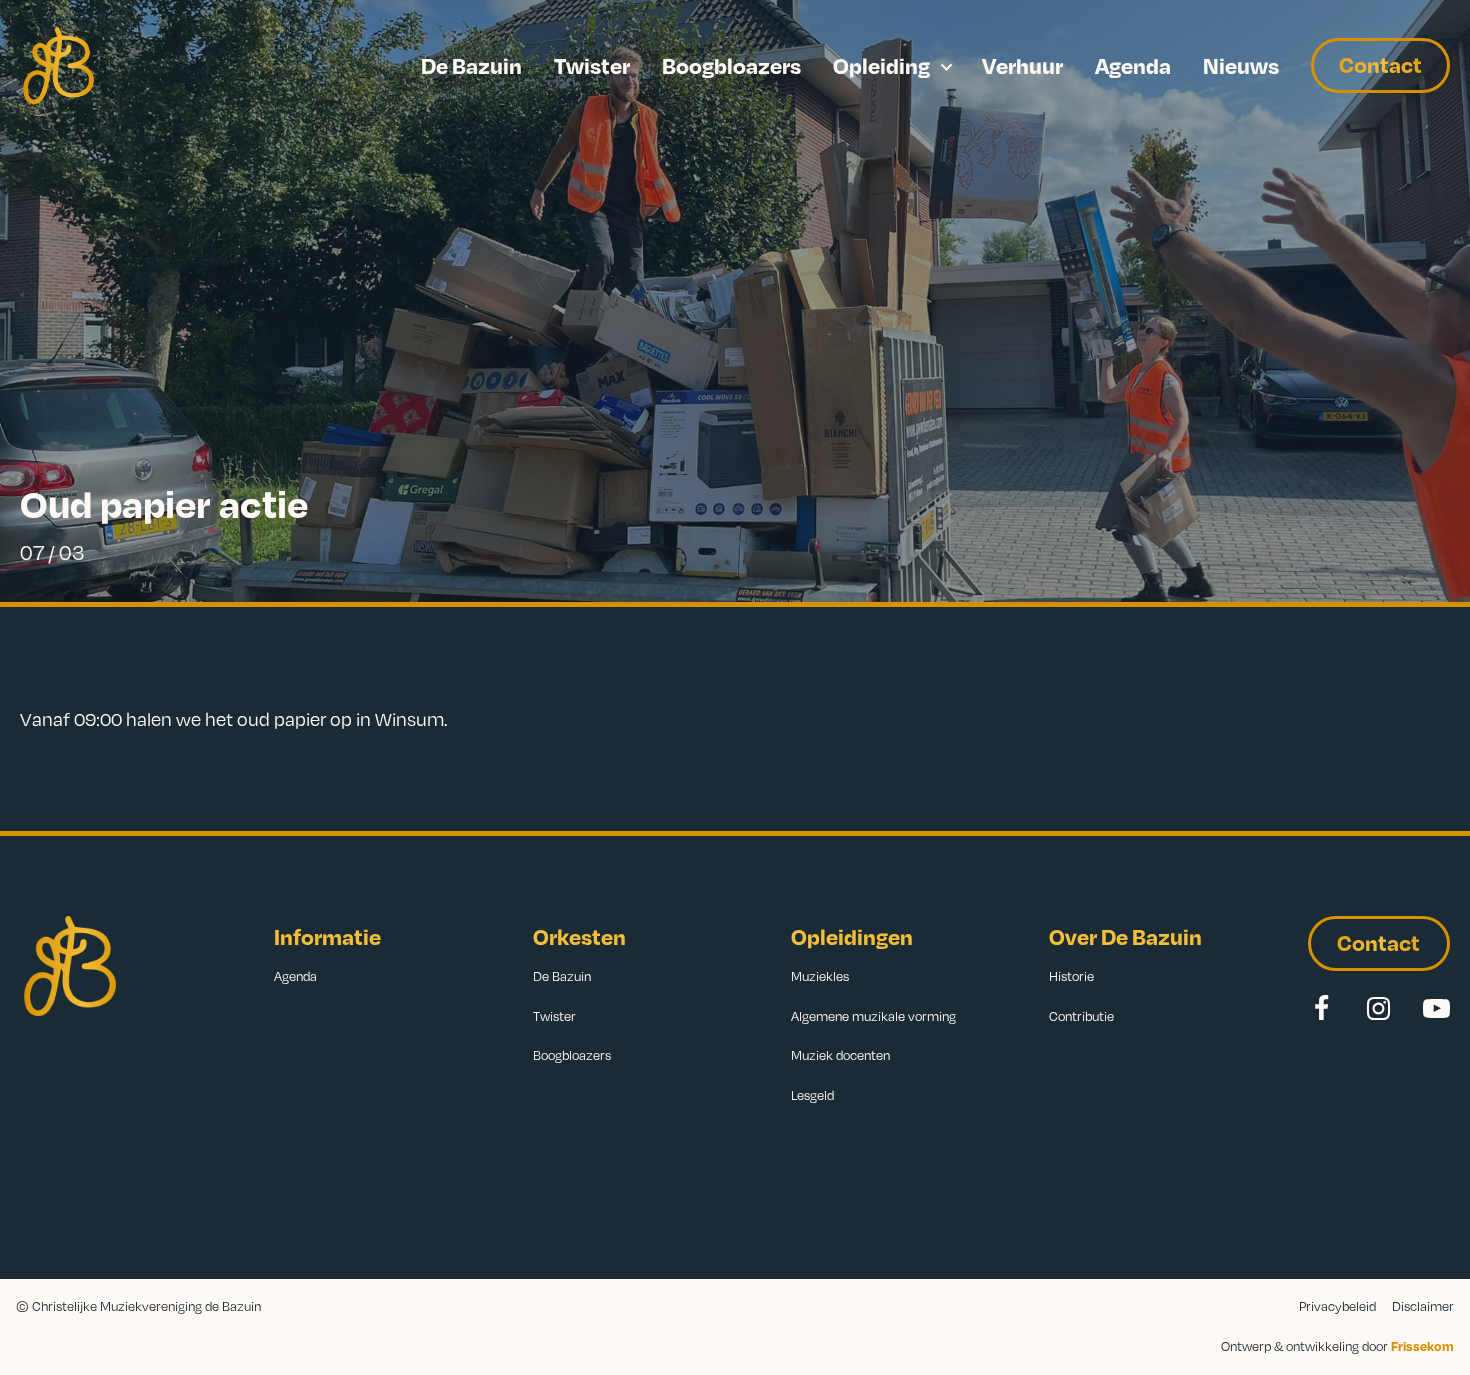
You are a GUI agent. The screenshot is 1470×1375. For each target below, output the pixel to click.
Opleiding (881, 65)
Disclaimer (1423, 1306)
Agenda (1133, 65)
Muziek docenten (840, 1055)
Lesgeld (812, 1095)
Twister (592, 65)
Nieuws (1241, 65)
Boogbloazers (731, 65)
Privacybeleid (1337, 1306)
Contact (1380, 64)
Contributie (1081, 1016)
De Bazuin (471, 65)
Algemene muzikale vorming (873, 1016)
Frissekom (1422, 1346)
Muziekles (820, 976)
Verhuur (1022, 65)
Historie (1071, 976)
